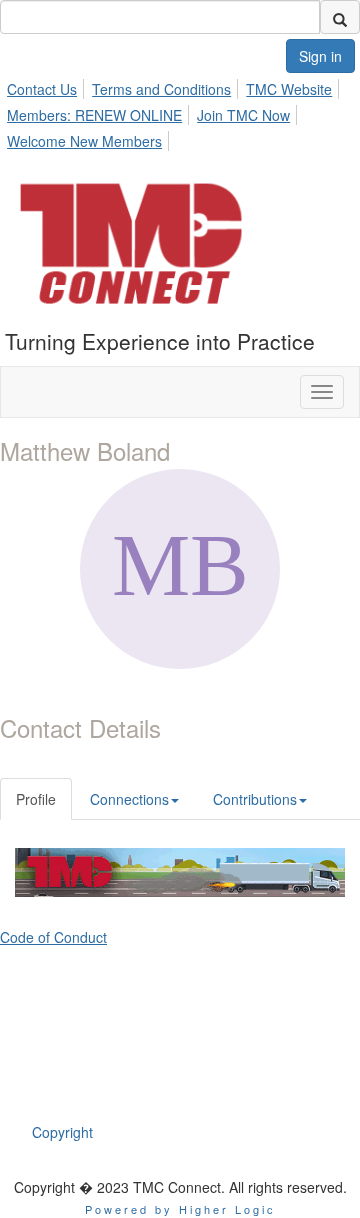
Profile (36, 799)
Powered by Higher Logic (180, 1209)
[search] (340, 17)
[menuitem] (47, 86)
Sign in (320, 56)
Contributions (255, 799)
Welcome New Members (84, 141)
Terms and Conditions (161, 89)
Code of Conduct (53, 937)
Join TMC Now (243, 115)
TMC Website (289, 89)
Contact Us (42, 89)
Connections (129, 799)
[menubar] (180, 112)
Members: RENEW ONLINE (94, 115)
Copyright (62, 1132)
